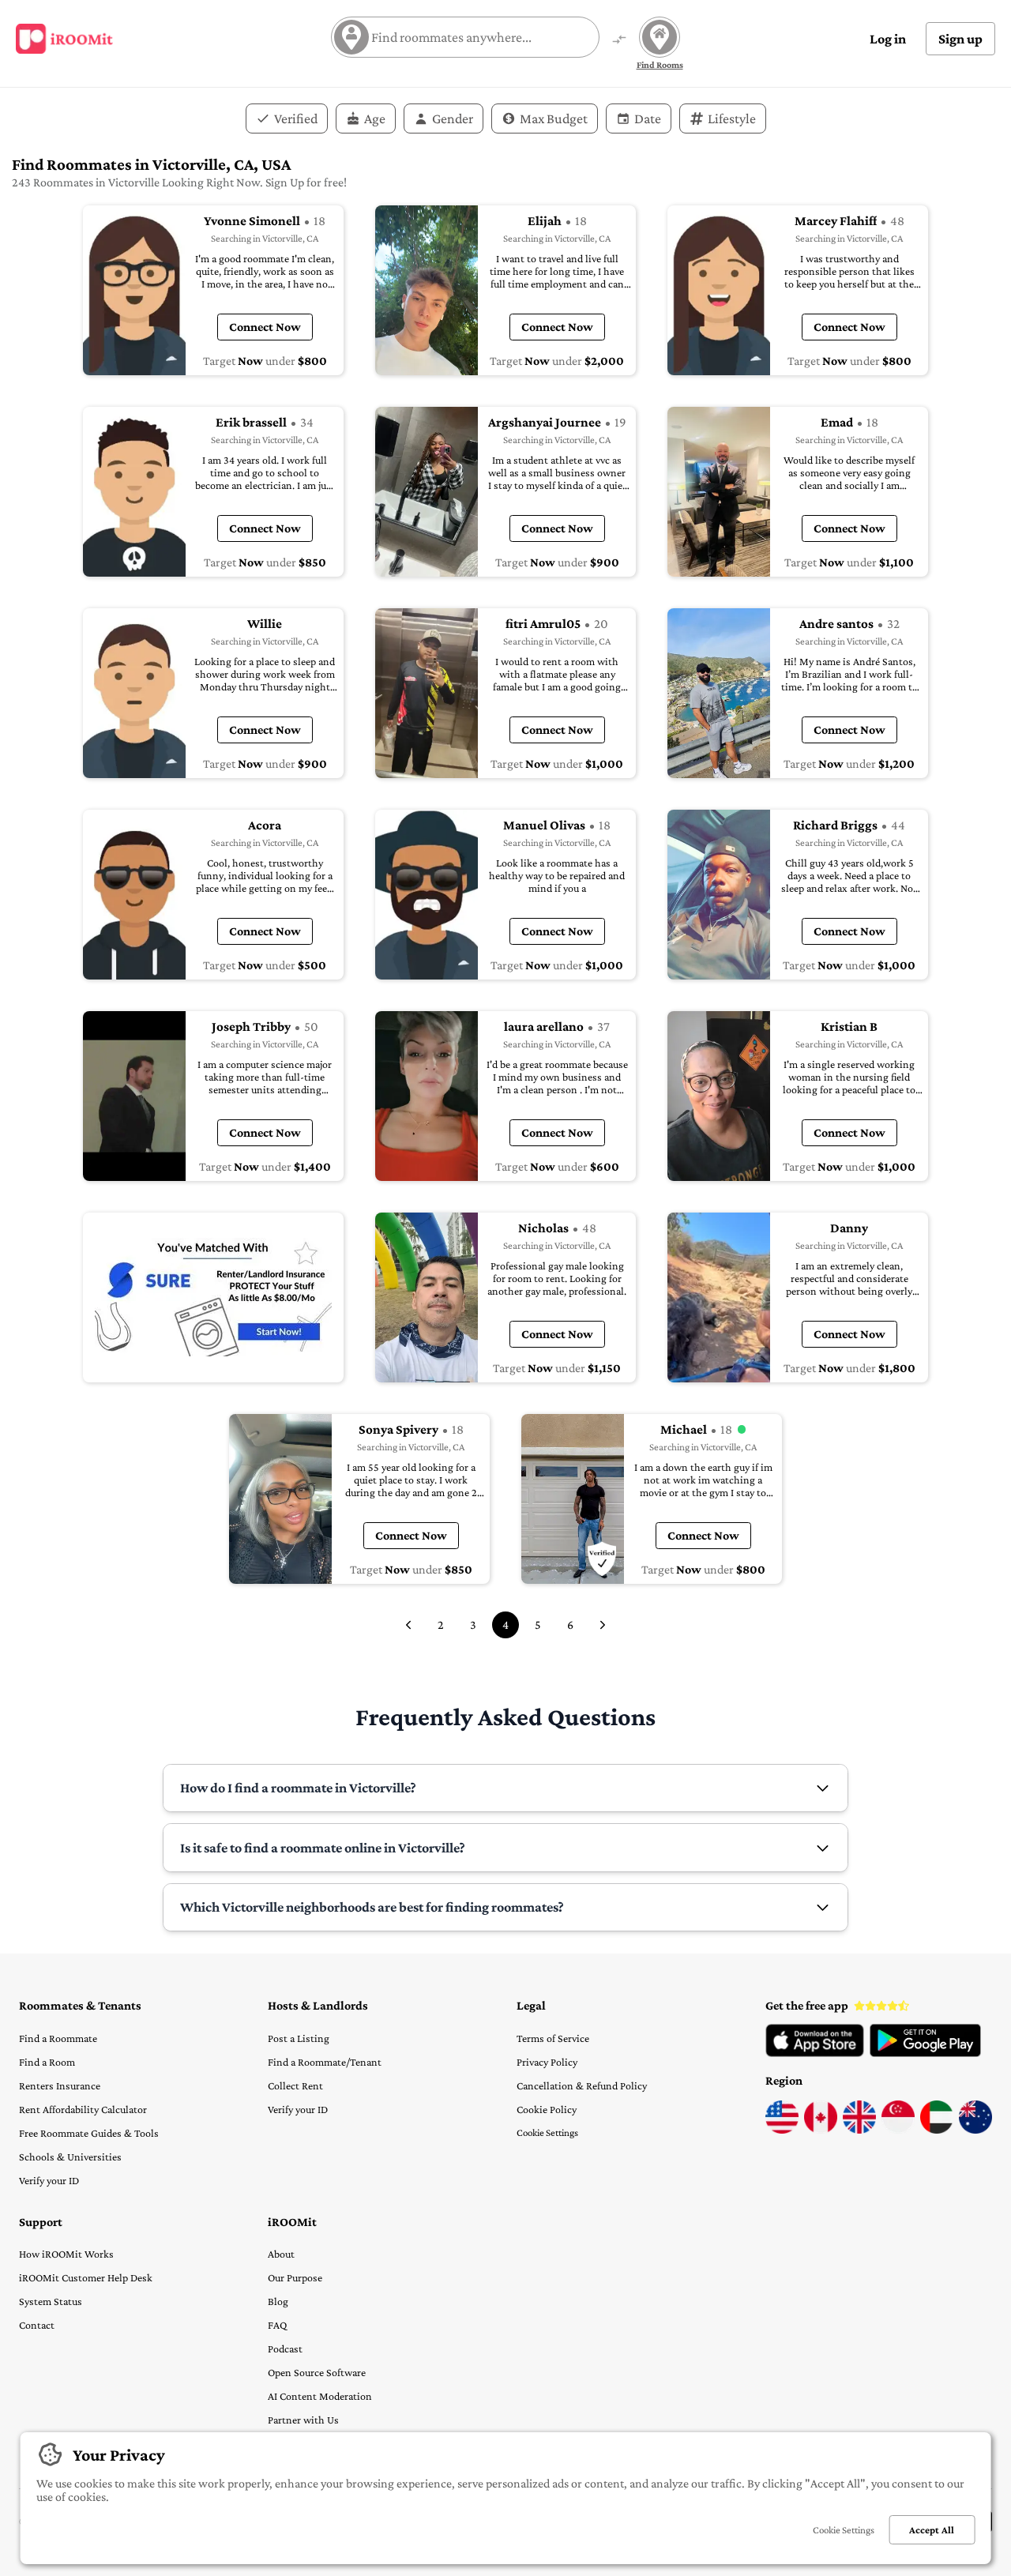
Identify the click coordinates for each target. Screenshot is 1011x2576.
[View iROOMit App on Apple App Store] (815, 2053)
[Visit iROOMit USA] (782, 2130)
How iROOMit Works (66, 2254)
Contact (37, 2325)
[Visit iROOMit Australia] (975, 2130)
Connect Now (265, 327)
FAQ (277, 2325)
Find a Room (47, 2062)
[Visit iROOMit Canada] (821, 2130)
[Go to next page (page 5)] (603, 1625)
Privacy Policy (547, 2062)
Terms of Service (553, 2038)
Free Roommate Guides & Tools (89, 2133)
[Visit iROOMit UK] (859, 2130)
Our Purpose (295, 2277)
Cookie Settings (547, 2132)
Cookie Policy (547, 2109)
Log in (888, 39)
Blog (278, 2301)
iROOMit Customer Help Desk (86, 2277)
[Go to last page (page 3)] (408, 1625)
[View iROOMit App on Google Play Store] (925, 2053)
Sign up (960, 39)
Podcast (285, 2348)
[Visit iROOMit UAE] (937, 2130)
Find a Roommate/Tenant (325, 2062)
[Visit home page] (64, 39)
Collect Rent (295, 2085)
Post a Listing (299, 2038)
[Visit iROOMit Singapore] (898, 2130)
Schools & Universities (70, 2157)
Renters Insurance (60, 2085)
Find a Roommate (58, 2038)
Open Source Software (317, 2372)
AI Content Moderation (320, 2396)
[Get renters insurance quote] (213, 1297)
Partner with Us (303, 2420)
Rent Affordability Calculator (83, 2109)
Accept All (932, 2530)
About (281, 2254)
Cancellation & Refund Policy (582, 2085)
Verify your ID (49, 2180)
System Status (51, 2301)
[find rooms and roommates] (619, 41)
